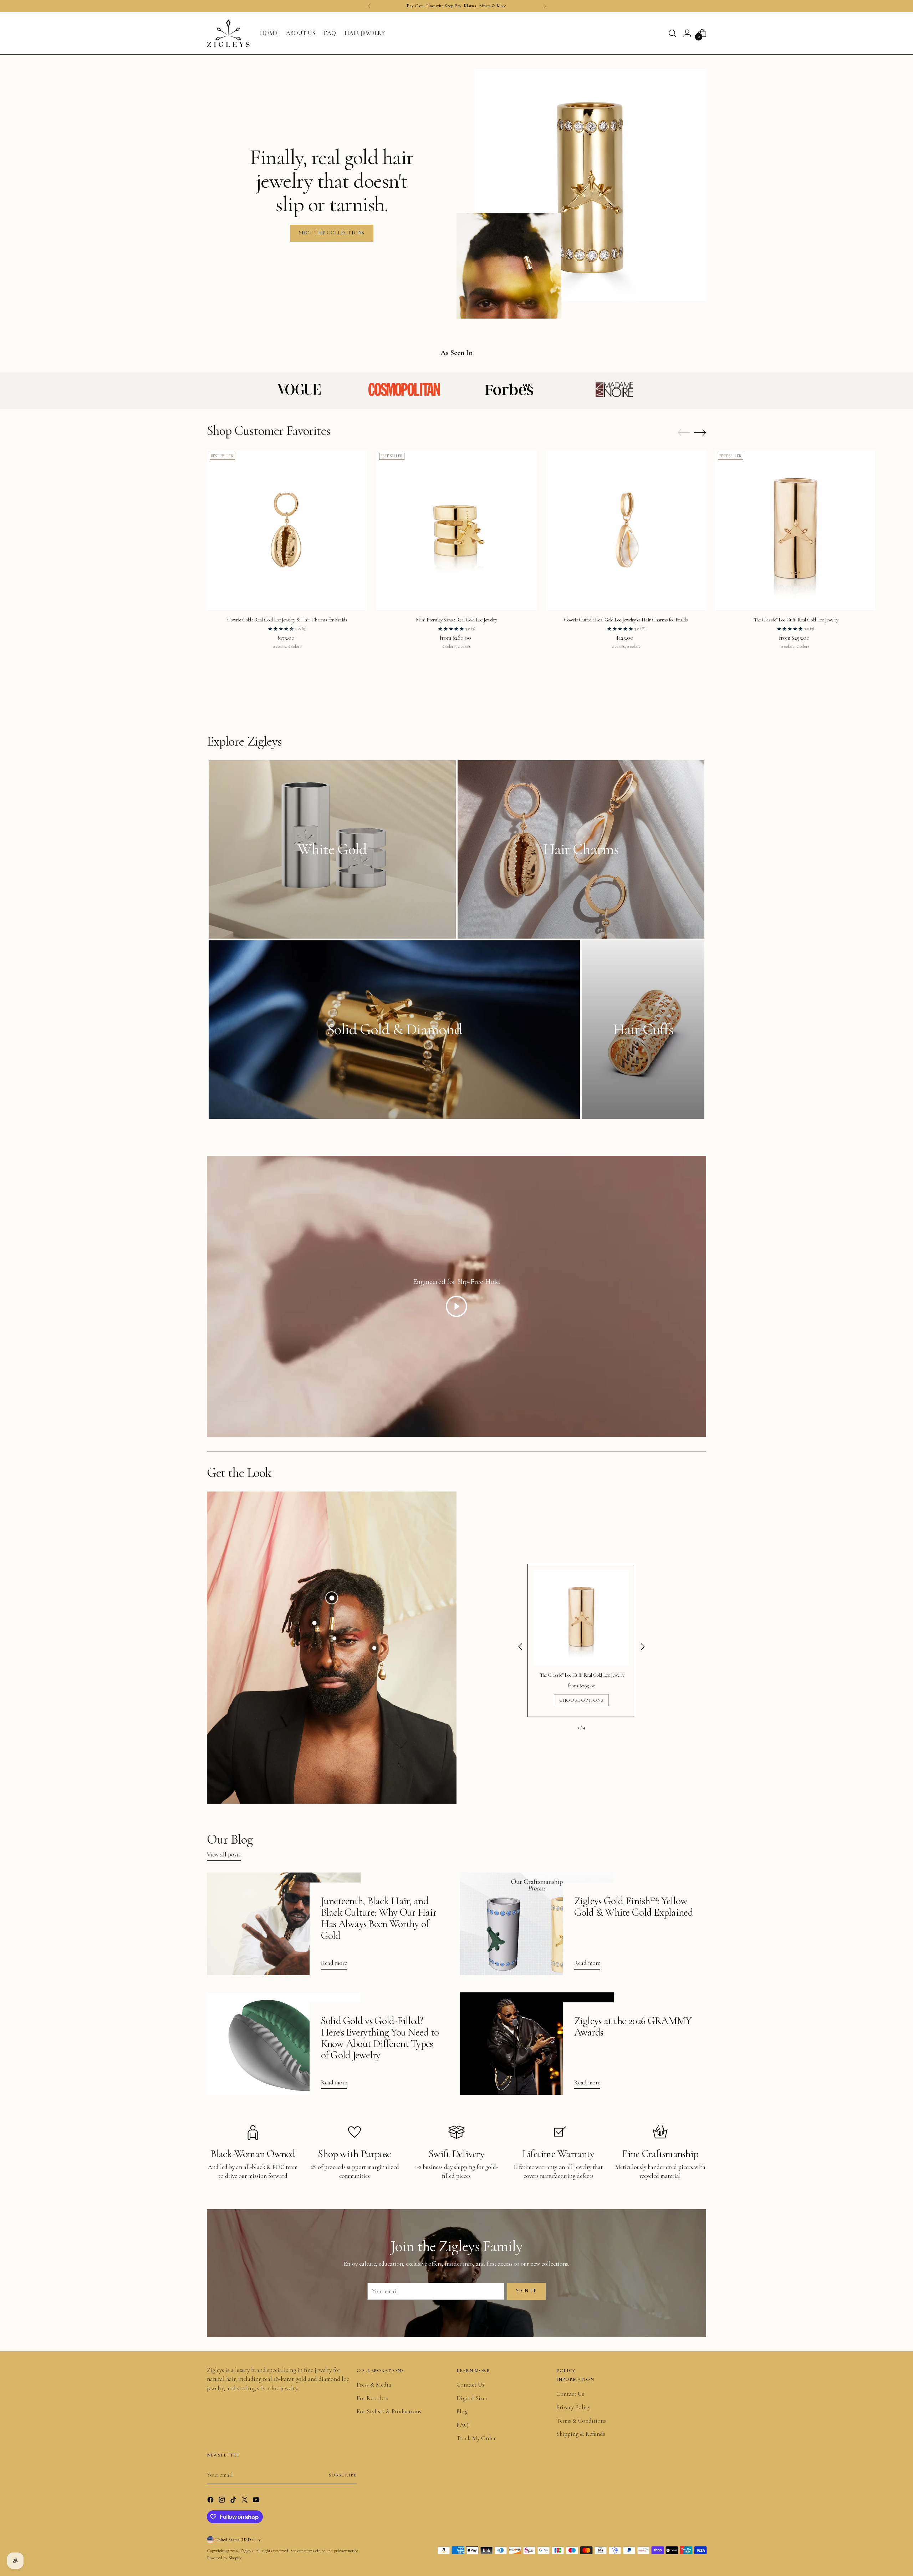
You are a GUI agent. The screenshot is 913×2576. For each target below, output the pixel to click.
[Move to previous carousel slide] (684, 433)
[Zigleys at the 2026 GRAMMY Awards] (537, 2044)
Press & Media (374, 2385)
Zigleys (247, 2551)
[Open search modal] (672, 33)
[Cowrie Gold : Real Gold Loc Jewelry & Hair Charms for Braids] (287, 530)
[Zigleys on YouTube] (257, 2501)
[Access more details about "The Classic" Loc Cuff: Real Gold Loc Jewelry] (332, 1597)
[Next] (545, 6)
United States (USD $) (236, 2540)
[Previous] (369, 6)
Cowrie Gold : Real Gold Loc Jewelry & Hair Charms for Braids (287, 620)
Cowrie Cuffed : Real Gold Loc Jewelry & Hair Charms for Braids (626, 620)
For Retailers (373, 2398)
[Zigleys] (228, 33)
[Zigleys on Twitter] (245, 2501)
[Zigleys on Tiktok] (234, 2501)
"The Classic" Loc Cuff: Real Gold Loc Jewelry (795, 620)
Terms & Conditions (581, 2421)
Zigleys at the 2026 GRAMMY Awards (633, 2026)
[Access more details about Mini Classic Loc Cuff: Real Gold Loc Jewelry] (314, 1623)
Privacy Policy (573, 2407)
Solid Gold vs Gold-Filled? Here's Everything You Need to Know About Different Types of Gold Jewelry (380, 2038)
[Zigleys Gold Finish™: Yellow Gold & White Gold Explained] (537, 1924)
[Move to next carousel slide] (700, 432)
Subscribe (343, 2475)
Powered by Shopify (224, 2558)
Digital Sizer (472, 2398)
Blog (462, 2411)
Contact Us (470, 2385)
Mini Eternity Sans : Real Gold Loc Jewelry (456, 620)
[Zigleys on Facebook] (211, 2501)
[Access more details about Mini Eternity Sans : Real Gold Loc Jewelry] (334, 1638)
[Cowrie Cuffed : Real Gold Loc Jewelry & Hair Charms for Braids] (626, 530)
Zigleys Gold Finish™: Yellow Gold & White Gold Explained (634, 1907)
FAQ (463, 2425)
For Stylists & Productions (389, 2411)
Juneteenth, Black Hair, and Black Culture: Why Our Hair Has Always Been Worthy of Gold (379, 1918)
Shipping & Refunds (581, 2434)
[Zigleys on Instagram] (223, 2501)
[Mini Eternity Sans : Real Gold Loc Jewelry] (456, 530)
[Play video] (456, 1306)
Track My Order (476, 2438)
